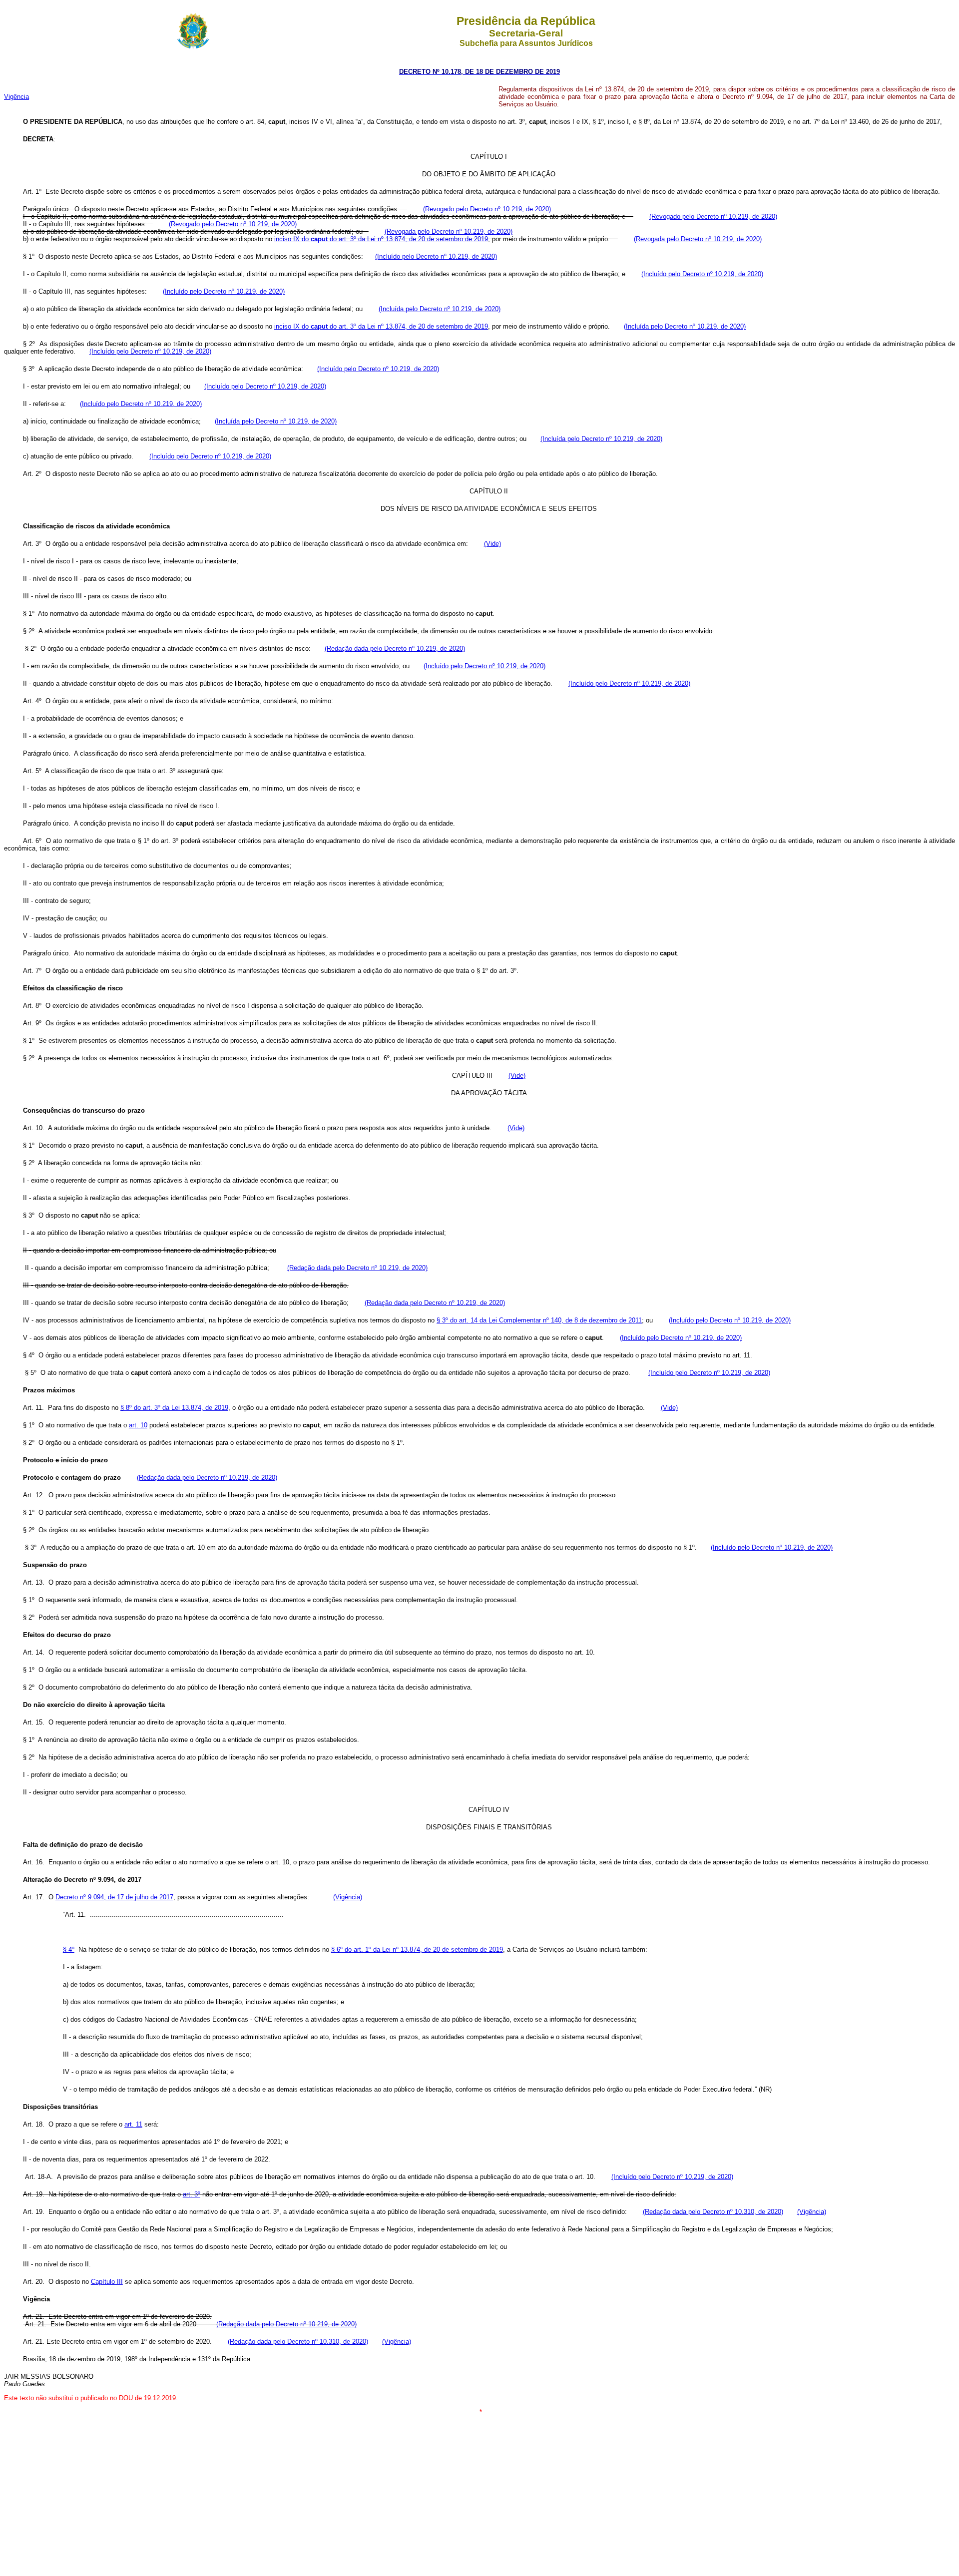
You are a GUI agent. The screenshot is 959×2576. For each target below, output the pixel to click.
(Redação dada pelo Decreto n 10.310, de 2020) (713, 2212)
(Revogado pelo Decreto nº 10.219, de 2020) (487, 209)
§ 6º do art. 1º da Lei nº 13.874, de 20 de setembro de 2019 (417, 1949)
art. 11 (133, 2124)
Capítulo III (107, 2282)
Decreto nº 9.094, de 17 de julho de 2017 (114, 1897)
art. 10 (138, 1425)
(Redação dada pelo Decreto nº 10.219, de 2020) (395, 648)
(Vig (803, 2212)
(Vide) (492, 544)
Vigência (16, 97)
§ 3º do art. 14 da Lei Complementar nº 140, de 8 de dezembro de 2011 (539, 1320)
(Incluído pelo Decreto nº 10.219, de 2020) (436, 256)
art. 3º (192, 2194)
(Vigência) (348, 1897)
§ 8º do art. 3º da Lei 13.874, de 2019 (174, 1408)
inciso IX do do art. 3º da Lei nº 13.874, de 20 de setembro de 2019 (381, 239)
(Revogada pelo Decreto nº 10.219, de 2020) (449, 231)
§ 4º (69, 1949)
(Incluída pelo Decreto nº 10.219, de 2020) (440, 309)
